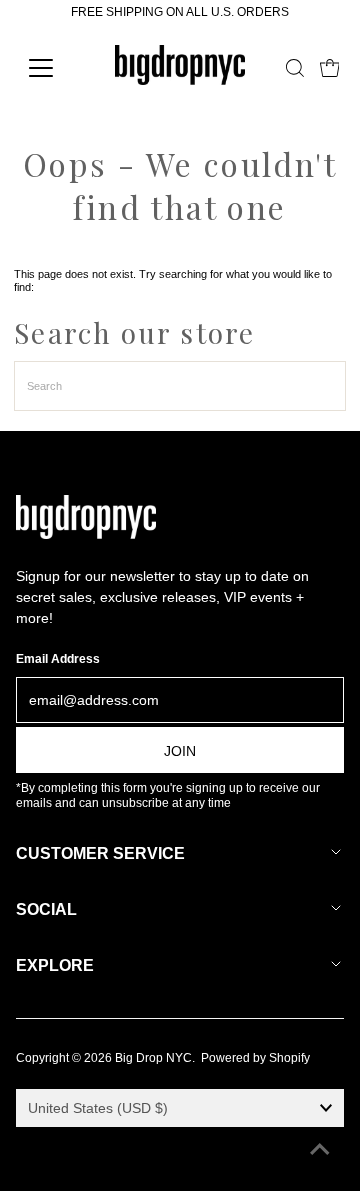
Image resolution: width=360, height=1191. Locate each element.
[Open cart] (330, 68)
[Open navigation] (53, 68)
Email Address (58, 659)
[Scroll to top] (320, 1151)
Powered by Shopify (255, 1058)
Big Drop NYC (153, 1058)
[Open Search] (295, 68)
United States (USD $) (98, 1108)
